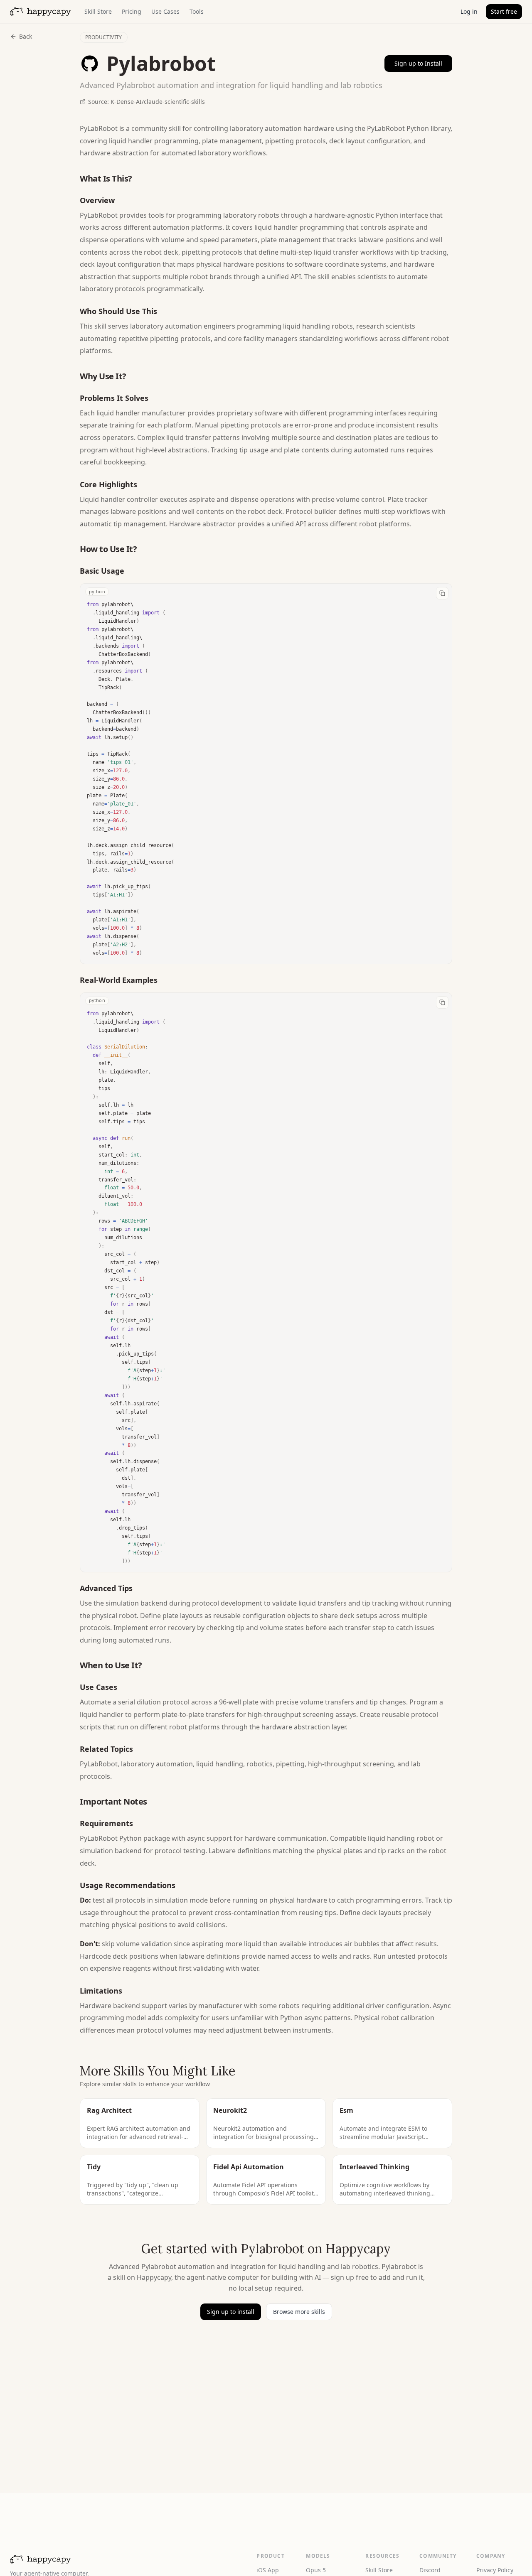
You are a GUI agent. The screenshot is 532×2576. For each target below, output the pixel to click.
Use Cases (165, 11)
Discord (430, 2570)
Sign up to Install (418, 63)
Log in (469, 11)
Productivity (104, 37)
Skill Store (98, 11)
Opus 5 (316, 2570)
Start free (504, 11)
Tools (197, 11)
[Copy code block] (442, 593)
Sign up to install (231, 2312)
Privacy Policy (495, 2570)
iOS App (268, 2570)
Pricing (132, 11)
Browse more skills (299, 2312)
